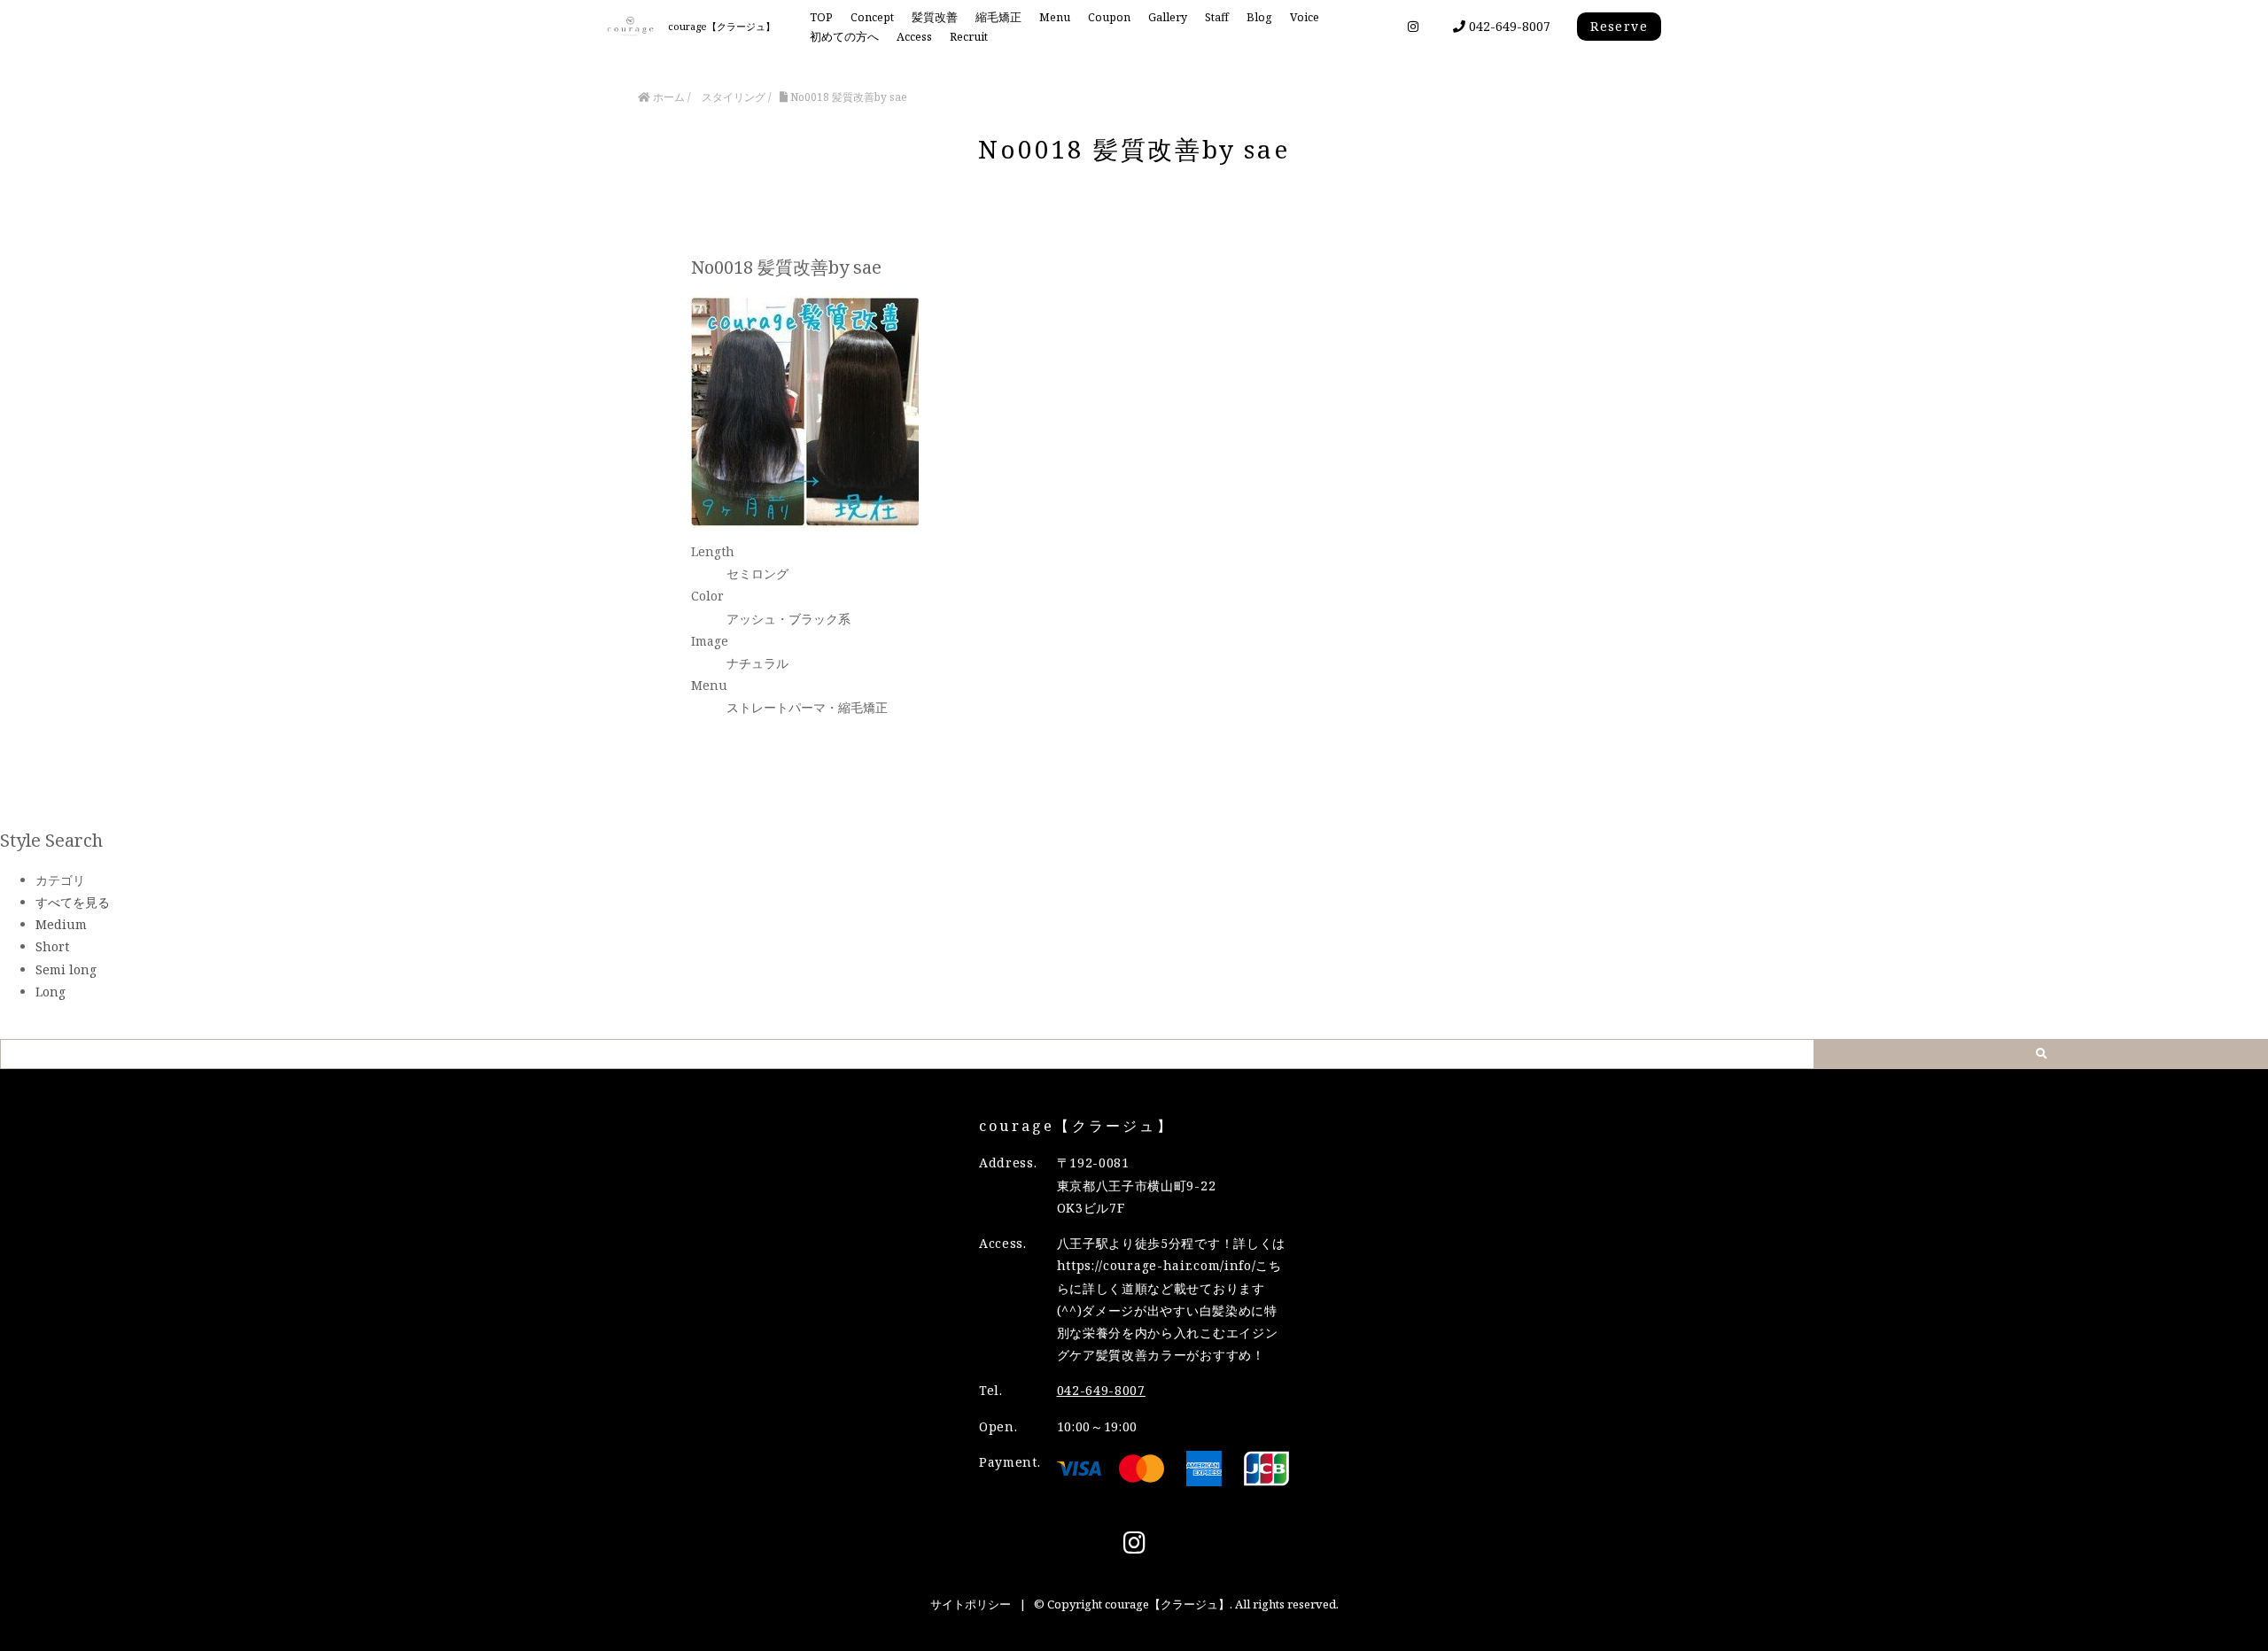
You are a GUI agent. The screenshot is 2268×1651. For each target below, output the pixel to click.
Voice (1305, 17)
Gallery (1168, 17)
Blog (1259, 17)
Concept (872, 17)
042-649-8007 (1508, 26)
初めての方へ (844, 37)
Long (50, 992)
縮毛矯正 (998, 17)
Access (914, 37)
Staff (1217, 17)
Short (52, 946)
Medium (61, 924)
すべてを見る (73, 902)
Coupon (1109, 17)
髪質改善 (935, 17)
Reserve (1619, 26)
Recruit (969, 37)
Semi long (66, 969)
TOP (821, 17)
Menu (1055, 17)
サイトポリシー (971, 1604)
